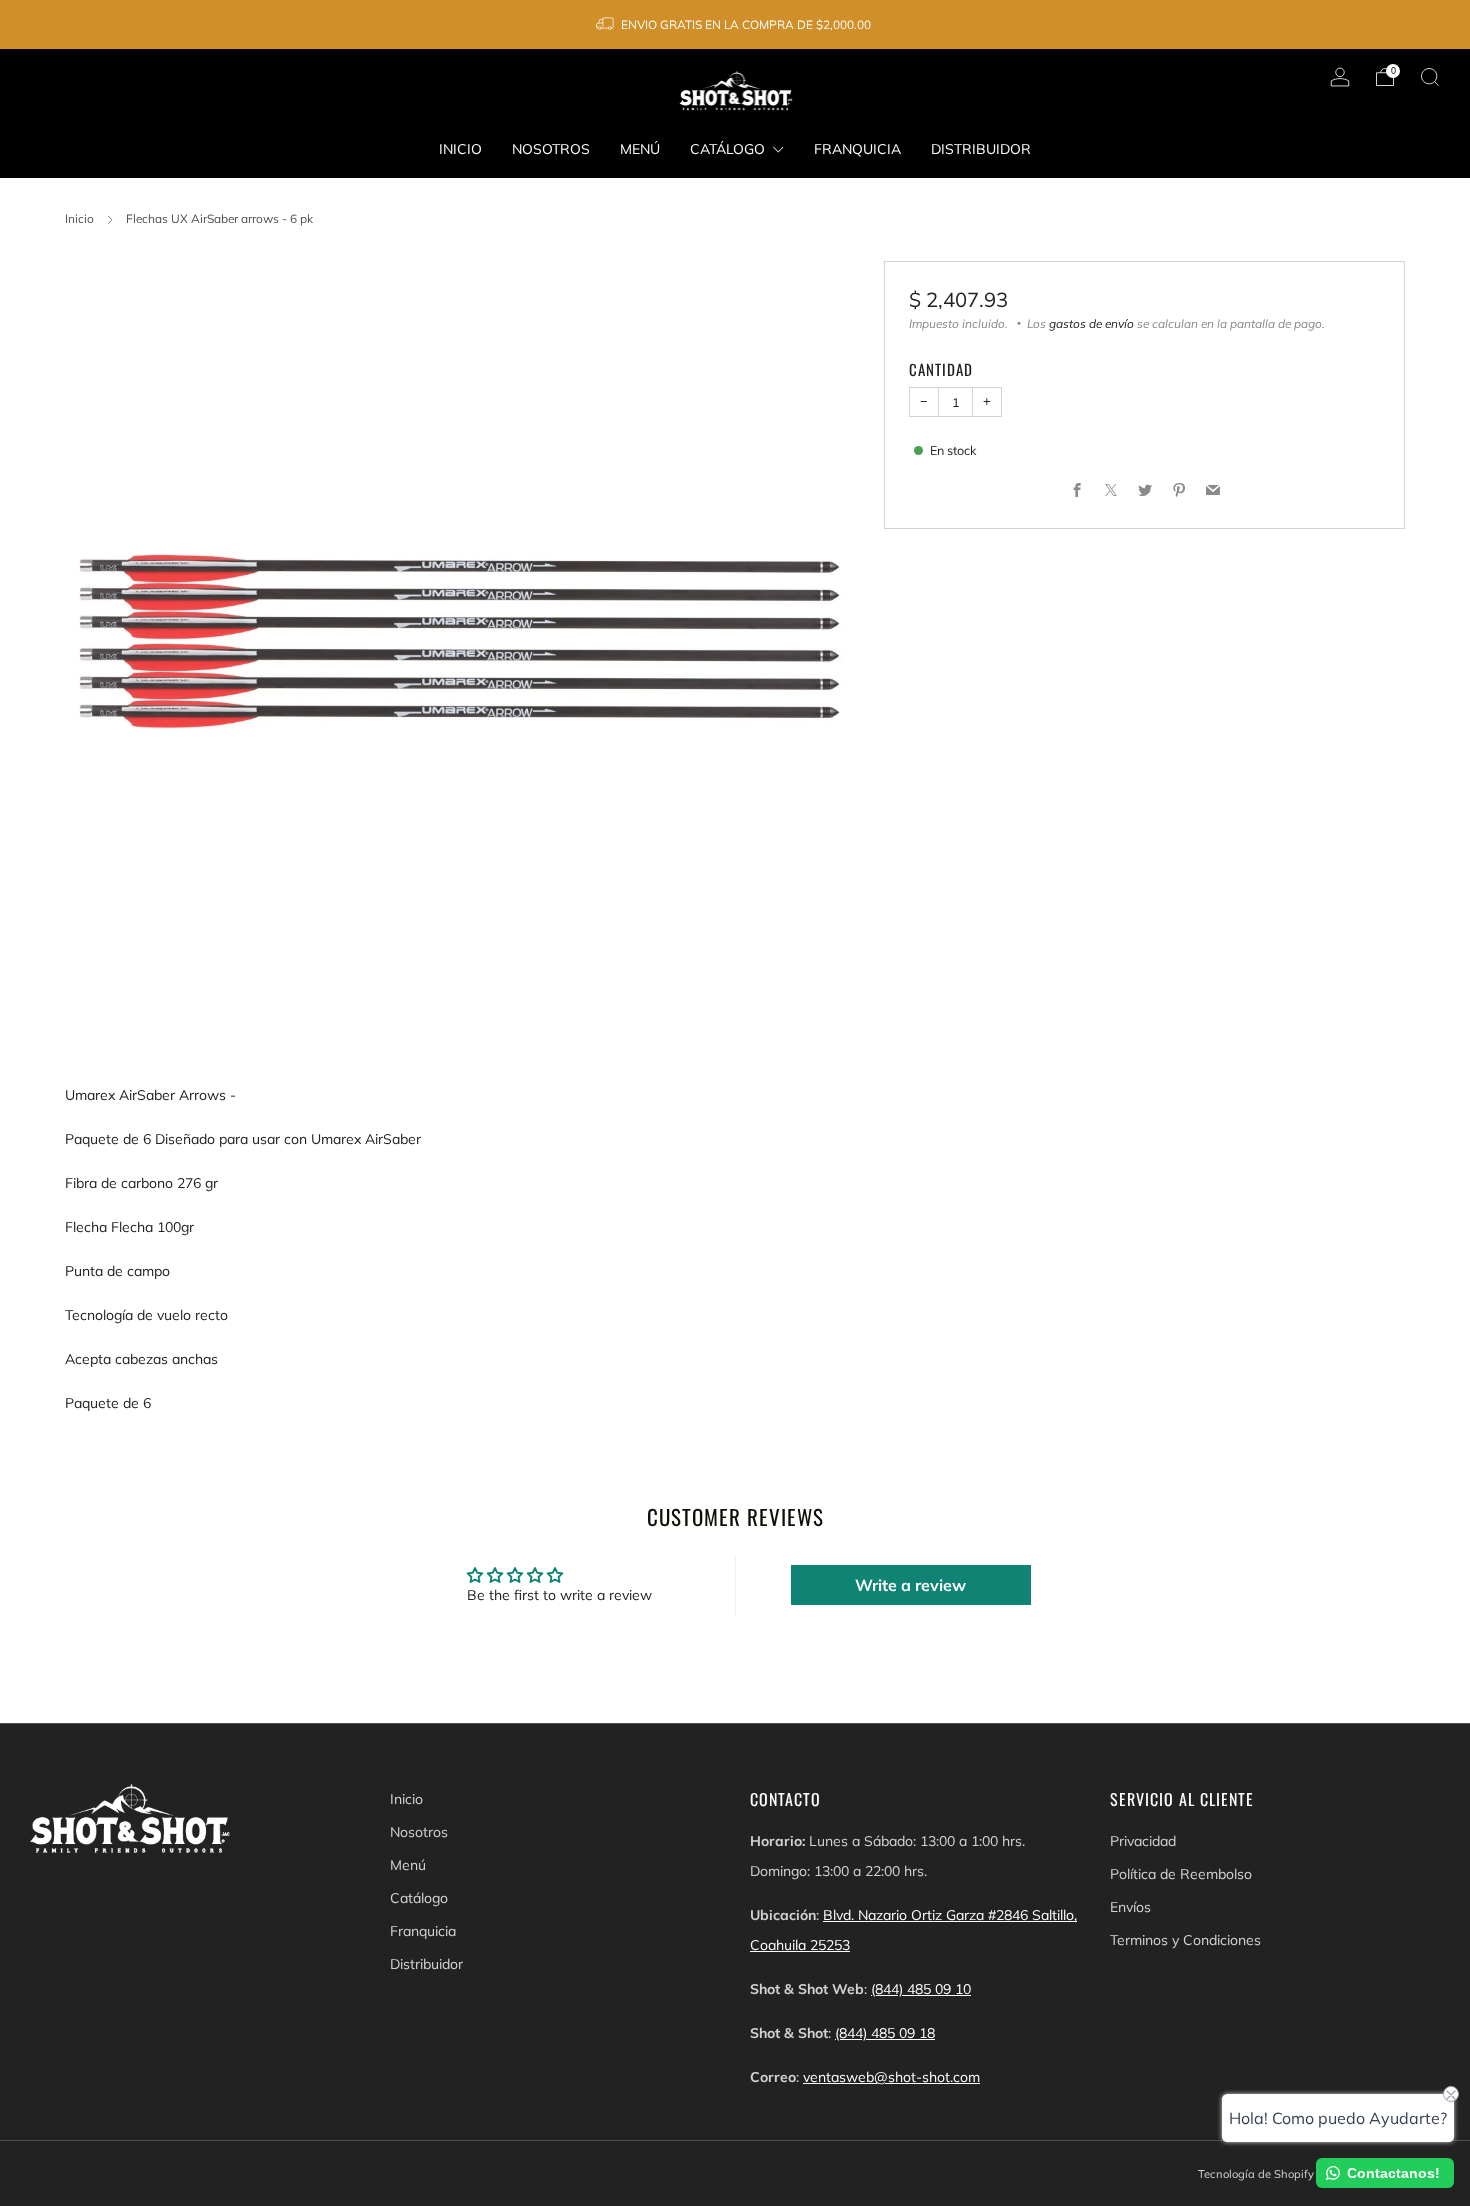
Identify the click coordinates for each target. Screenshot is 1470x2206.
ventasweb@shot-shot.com (891, 2077)
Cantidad (941, 369)
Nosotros (551, 149)
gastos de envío (1091, 323)
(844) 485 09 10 (921, 1989)
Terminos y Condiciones (1185, 1940)
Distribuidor (981, 149)
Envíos (1130, 1907)
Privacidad (1143, 1841)
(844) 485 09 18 (885, 2033)
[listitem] (734, 24)
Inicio (460, 149)
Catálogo (727, 149)
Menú (640, 149)
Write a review (910, 1585)
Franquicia (857, 149)
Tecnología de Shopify (1256, 2174)
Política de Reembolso (1181, 1874)
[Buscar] (1430, 77)
